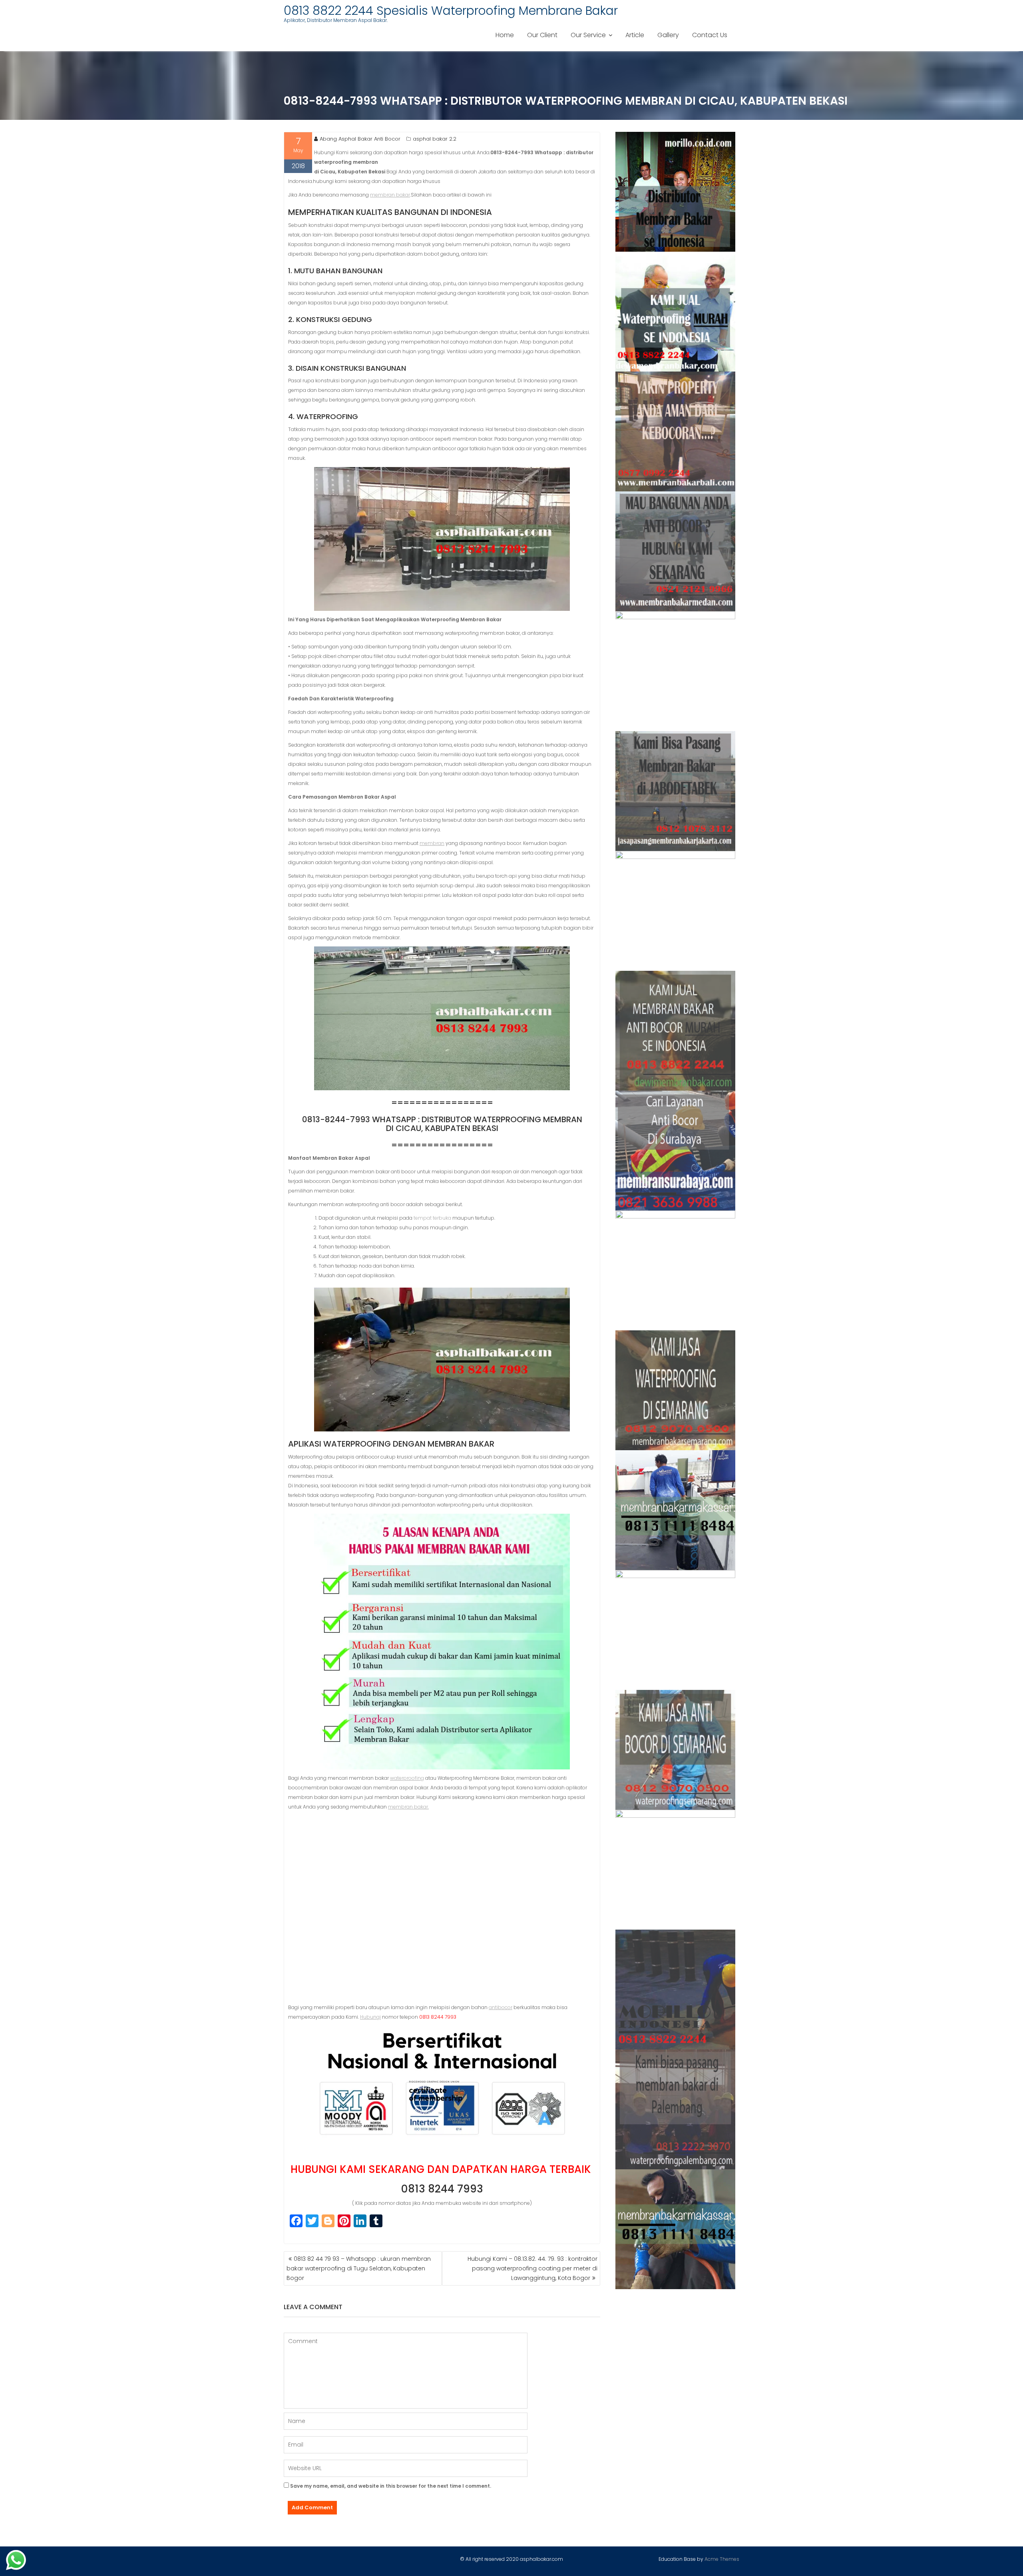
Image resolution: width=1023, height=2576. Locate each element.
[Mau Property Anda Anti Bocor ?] (676, 1870)
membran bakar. (408, 1807)
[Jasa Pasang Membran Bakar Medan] (676, 551)
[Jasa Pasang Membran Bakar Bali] (676, 431)
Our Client (542, 35)
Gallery (668, 35)
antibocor (501, 2007)
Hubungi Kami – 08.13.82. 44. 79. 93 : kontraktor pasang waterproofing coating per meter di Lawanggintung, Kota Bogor (532, 2268)
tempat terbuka (432, 1218)
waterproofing (407, 1778)
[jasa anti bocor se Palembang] (676, 2109)
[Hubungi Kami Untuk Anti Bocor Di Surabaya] (676, 671)
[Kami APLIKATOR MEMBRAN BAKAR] (676, 1031)
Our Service (588, 35)
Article (635, 35)
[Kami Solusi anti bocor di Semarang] (676, 1750)
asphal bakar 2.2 (435, 139)
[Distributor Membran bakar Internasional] (676, 192)
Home (505, 35)
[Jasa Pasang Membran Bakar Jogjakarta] (676, 1270)
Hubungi (370, 2017)
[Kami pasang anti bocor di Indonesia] (676, 1990)
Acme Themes (722, 2559)
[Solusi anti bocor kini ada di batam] (676, 1630)
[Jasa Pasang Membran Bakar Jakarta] (676, 791)
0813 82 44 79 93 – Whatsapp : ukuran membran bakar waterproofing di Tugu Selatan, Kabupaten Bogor (359, 2268)
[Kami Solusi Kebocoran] (676, 911)
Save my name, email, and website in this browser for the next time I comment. (391, 2486)
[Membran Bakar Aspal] (676, 312)
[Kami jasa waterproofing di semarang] (676, 1390)
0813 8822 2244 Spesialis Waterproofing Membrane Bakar (451, 11)
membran (432, 843)
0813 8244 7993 (442, 2189)
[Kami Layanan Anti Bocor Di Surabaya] (676, 1151)
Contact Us (710, 35)
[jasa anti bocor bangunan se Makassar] (676, 2229)
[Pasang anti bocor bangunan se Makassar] (676, 1510)
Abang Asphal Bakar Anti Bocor (360, 139)
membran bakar (390, 195)
